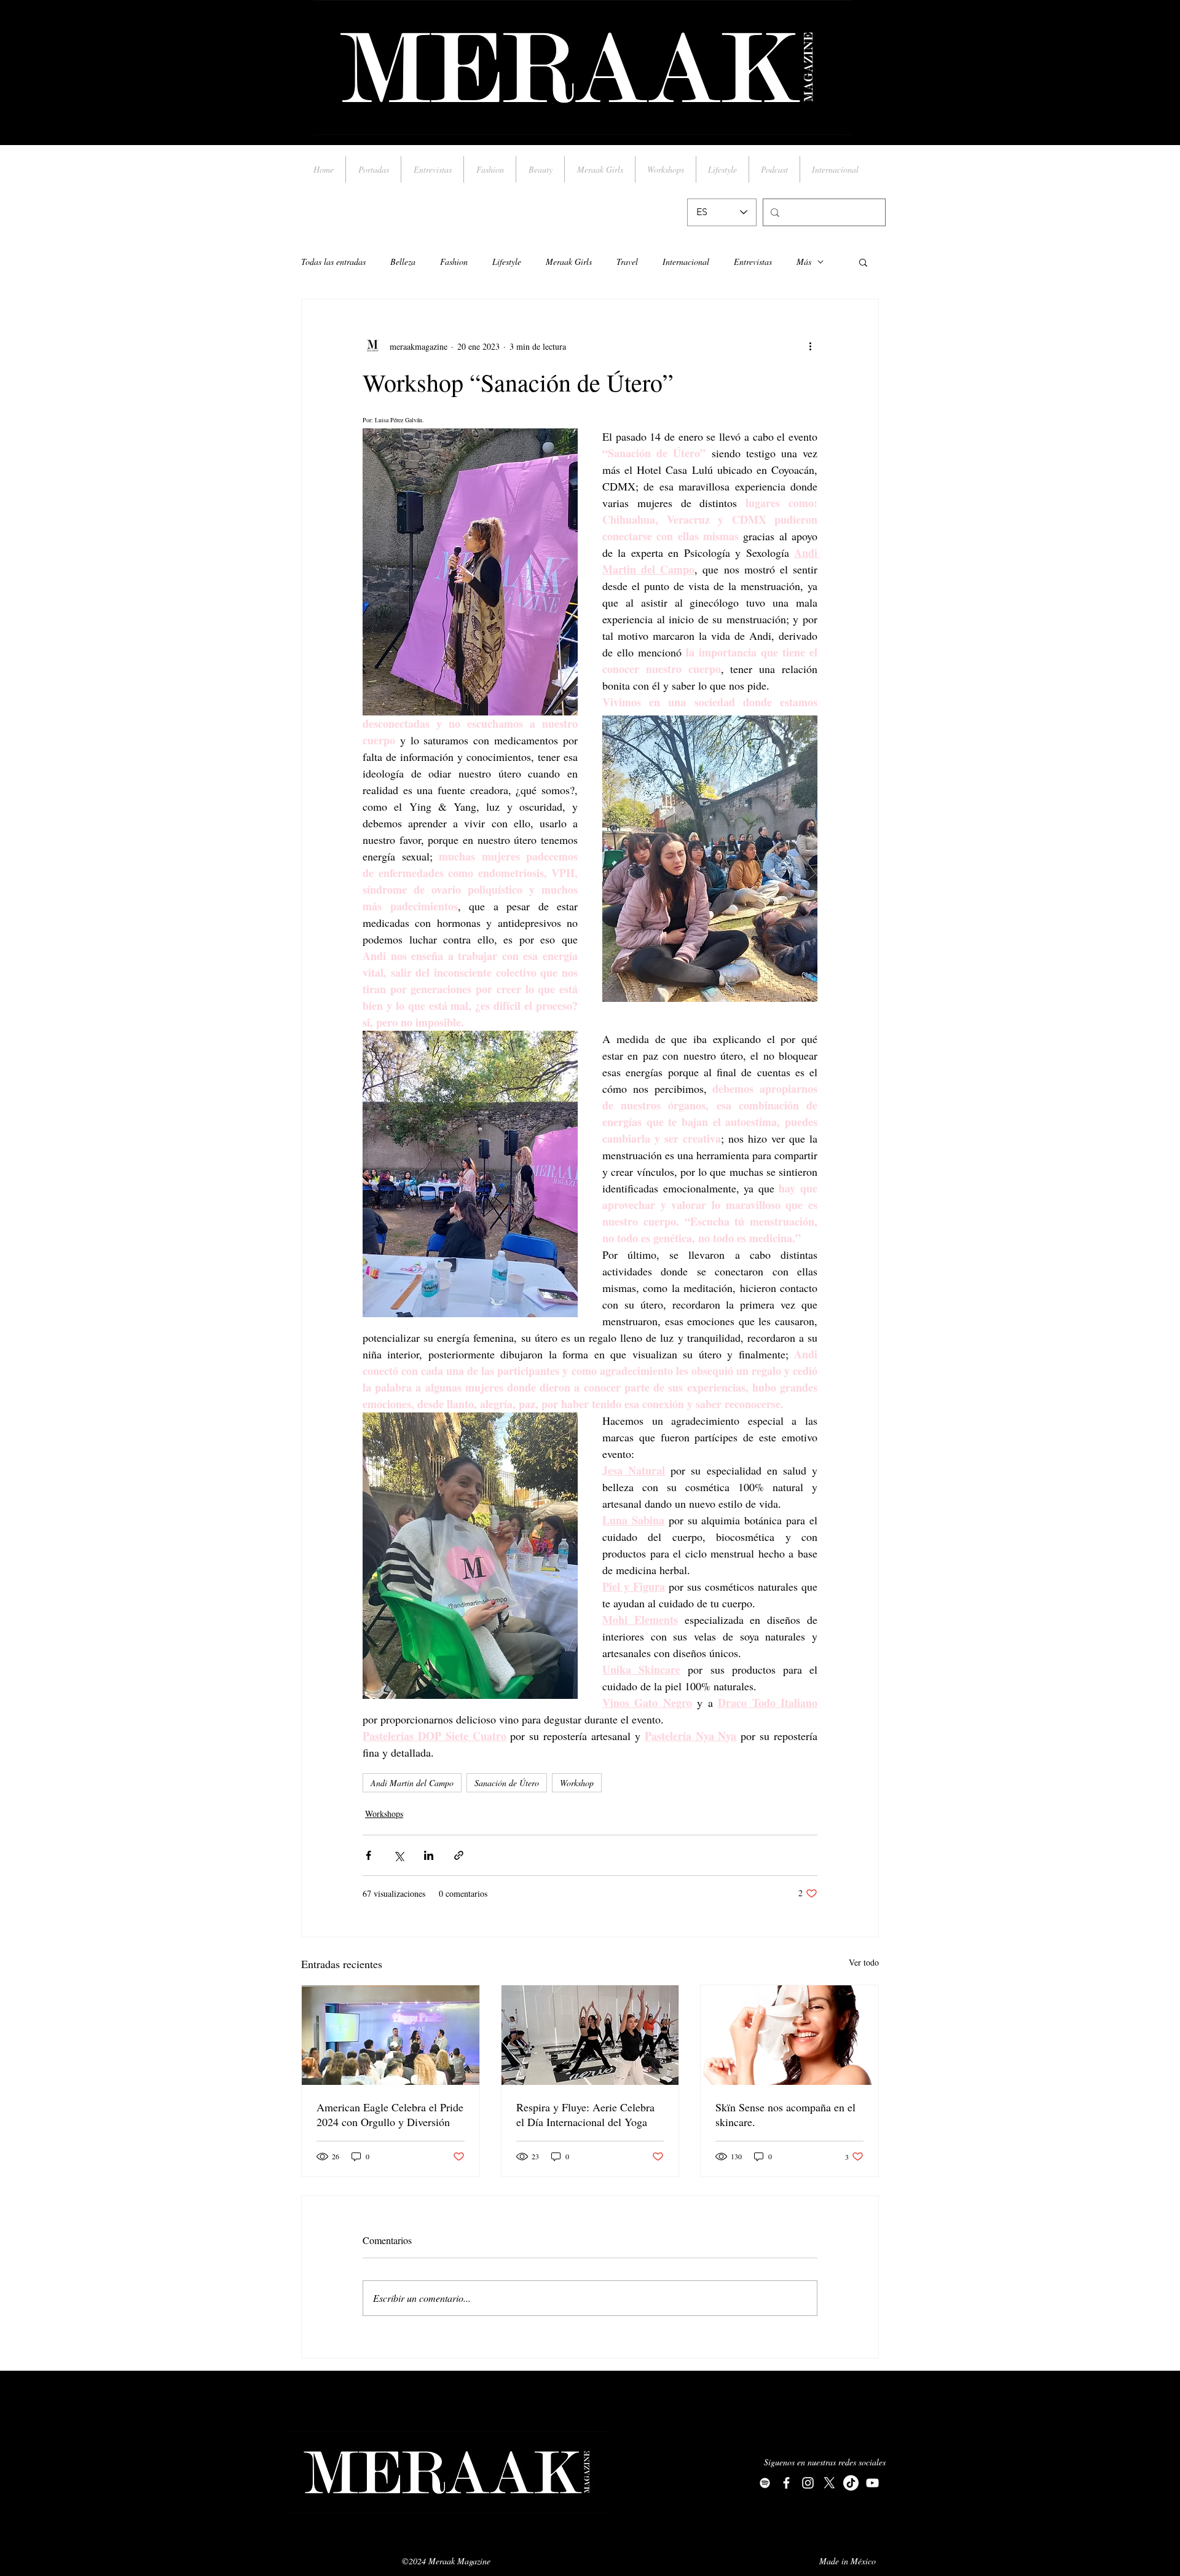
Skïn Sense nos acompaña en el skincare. (785, 2114)
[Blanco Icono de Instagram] (808, 2483)
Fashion (454, 262)
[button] (863, 262)
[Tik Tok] (851, 2483)
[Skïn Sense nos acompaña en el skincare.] (789, 2035)
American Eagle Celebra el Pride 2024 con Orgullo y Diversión (390, 2114)
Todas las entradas (333, 262)
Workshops (384, 1814)
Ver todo (864, 1962)
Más (804, 262)
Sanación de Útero (507, 1783)
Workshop (577, 1783)
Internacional (686, 262)
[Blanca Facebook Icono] (786, 2483)
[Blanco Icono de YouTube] (872, 2483)
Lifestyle (507, 262)
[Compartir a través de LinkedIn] (429, 1855)
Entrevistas (753, 262)
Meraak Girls (569, 262)
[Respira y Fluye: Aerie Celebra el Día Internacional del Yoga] (590, 2035)
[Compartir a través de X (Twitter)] (399, 1855)
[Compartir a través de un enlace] (459, 1855)
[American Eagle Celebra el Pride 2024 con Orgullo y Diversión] (391, 2035)
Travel (627, 262)
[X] (829, 2483)
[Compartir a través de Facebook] (368, 1855)
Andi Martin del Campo (412, 1783)
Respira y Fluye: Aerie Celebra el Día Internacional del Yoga (585, 2114)
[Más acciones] (810, 346)
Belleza (403, 262)
